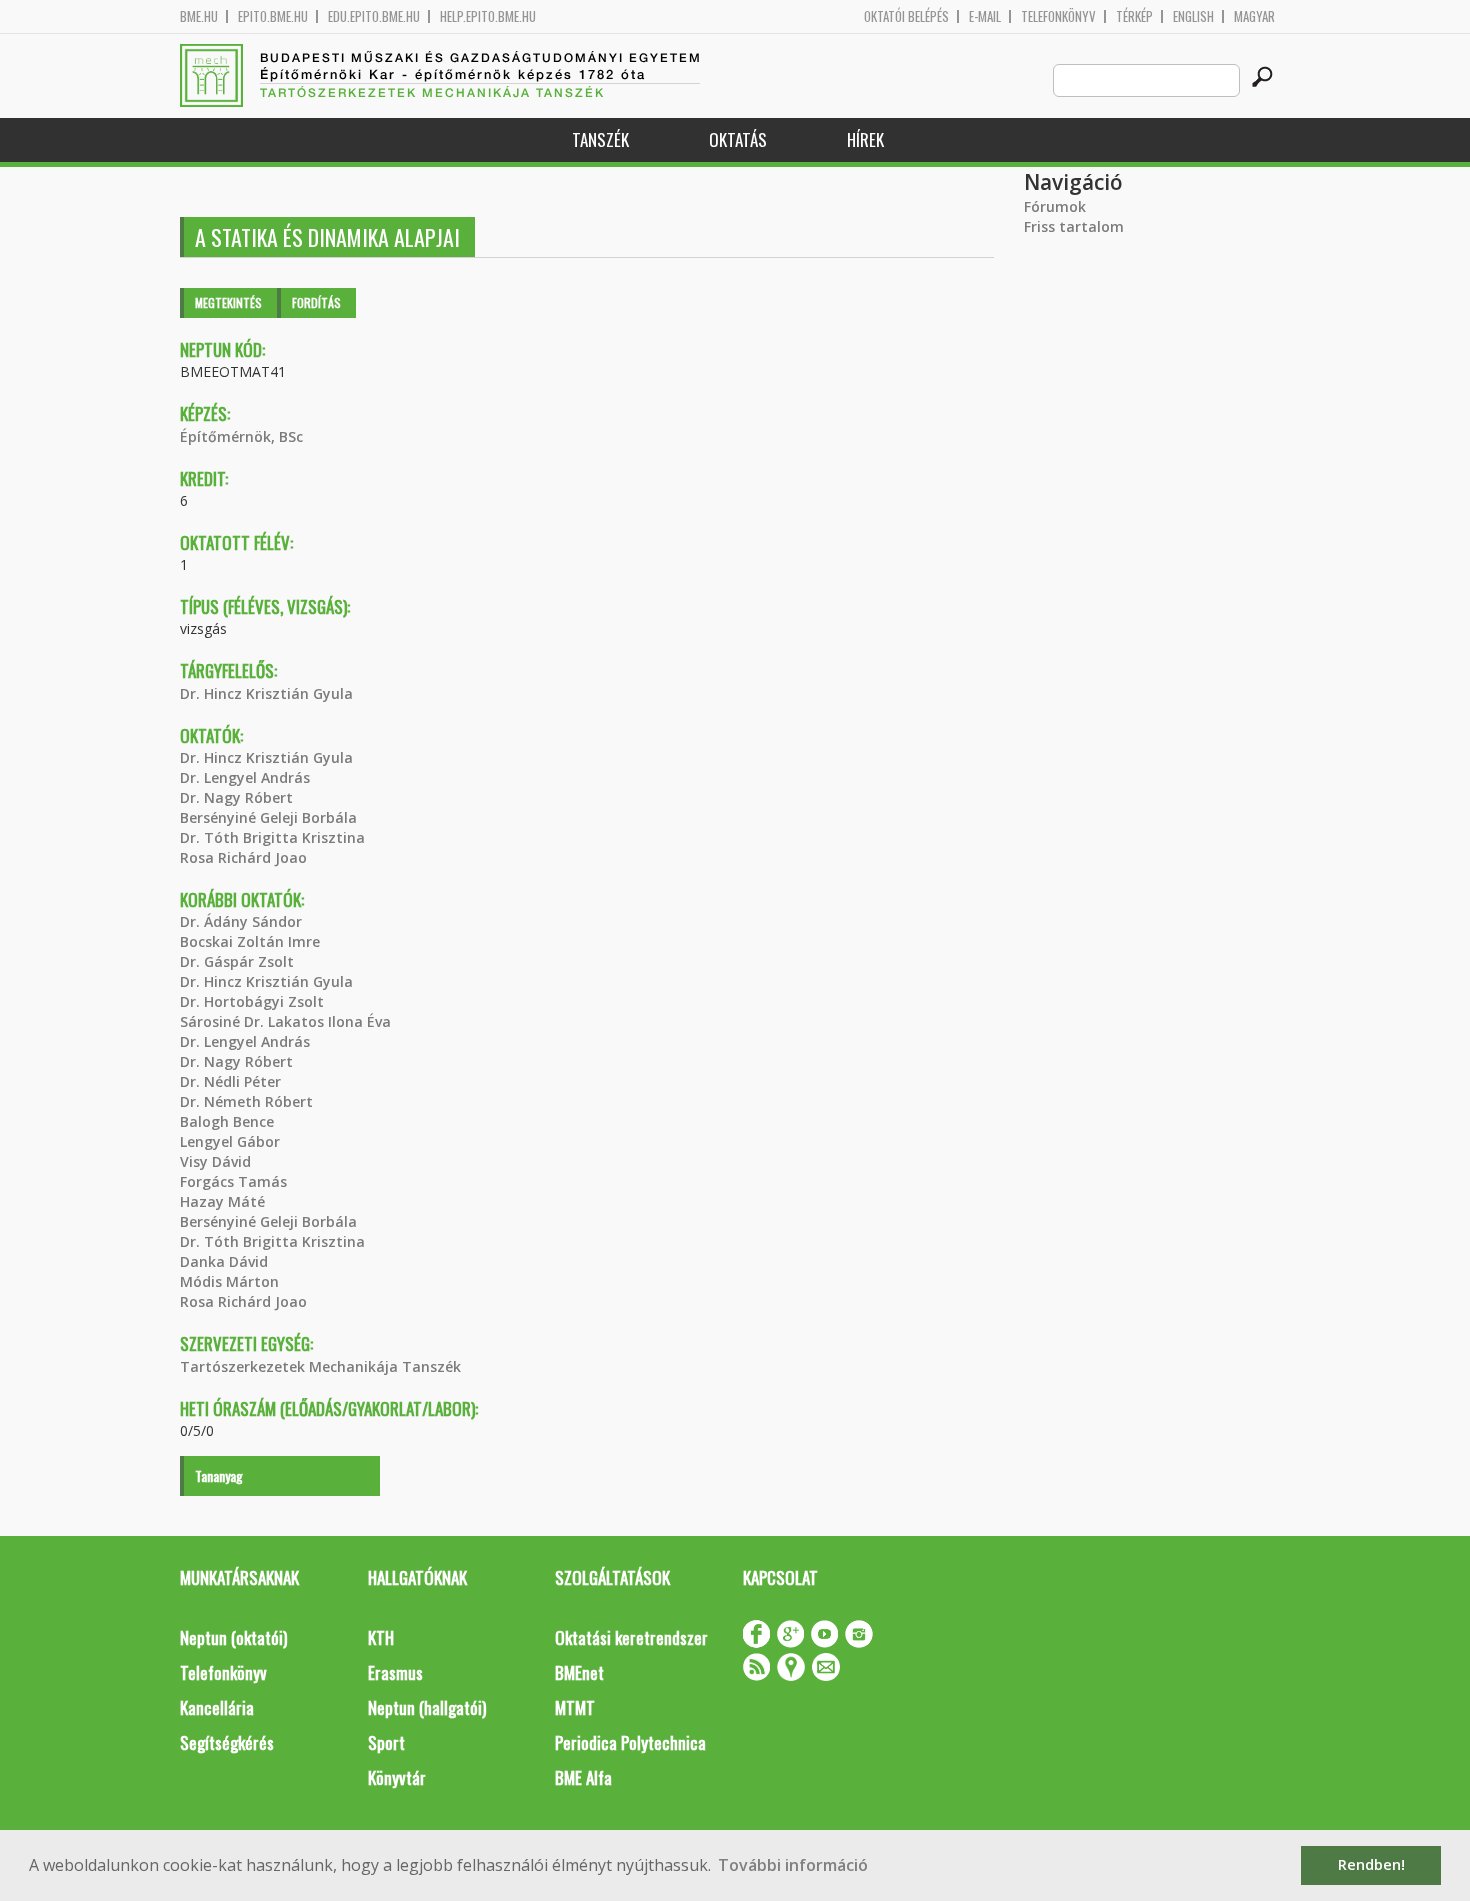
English (1193, 16)
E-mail (985, 16)
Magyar (1254, 16)
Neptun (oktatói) (233, 1637)
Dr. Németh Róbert (246, 1101)
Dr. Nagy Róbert (236, 797)
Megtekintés (228, 302)
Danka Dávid (224, 1261)
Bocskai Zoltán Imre (250, 941)
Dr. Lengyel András (245, 777)
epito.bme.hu (273, 16)
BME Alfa (583, 1777)
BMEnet (579, 1672)
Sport (386, 1742)
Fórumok (1055, 206)
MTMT (575, 1707)
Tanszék (600, 139)
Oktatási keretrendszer (631, 1637)
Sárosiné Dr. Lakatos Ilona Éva (285, 1021)
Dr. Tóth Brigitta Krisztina (272, 837)
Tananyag (219, 1475)
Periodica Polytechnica (630, 1742)
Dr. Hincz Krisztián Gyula (266, 693)
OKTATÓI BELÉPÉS (906, 16)
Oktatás (738, 139)
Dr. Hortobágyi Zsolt (252, 1001)
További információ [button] (793, 1865)
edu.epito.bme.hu (374, 16)
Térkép (1134, 16)
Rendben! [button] (1371, 1864)
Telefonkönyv (1058, 16)
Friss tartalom (1074, 226)
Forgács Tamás (233, 1181)
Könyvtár (397, 1777)
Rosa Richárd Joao (243, 857)
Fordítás (316, 302)
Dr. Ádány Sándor (241, 921)
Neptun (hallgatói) (427, 1707)
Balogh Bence (227, 1121)
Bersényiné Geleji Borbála (268, 817)
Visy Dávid (215, 1161)
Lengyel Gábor (230, 1141)
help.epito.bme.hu (488, 16)
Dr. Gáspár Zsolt (237, 961)
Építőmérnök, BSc (241, 436)
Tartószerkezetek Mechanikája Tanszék (320, 1366)
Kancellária (217, 1707)
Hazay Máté (222, 1201)
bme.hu (199, 16)
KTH (381, 1637)
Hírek (865, 139)
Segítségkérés (227, 1742)
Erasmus (395, 1672)
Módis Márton (229, 1281)
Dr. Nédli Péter (230, 1081)
